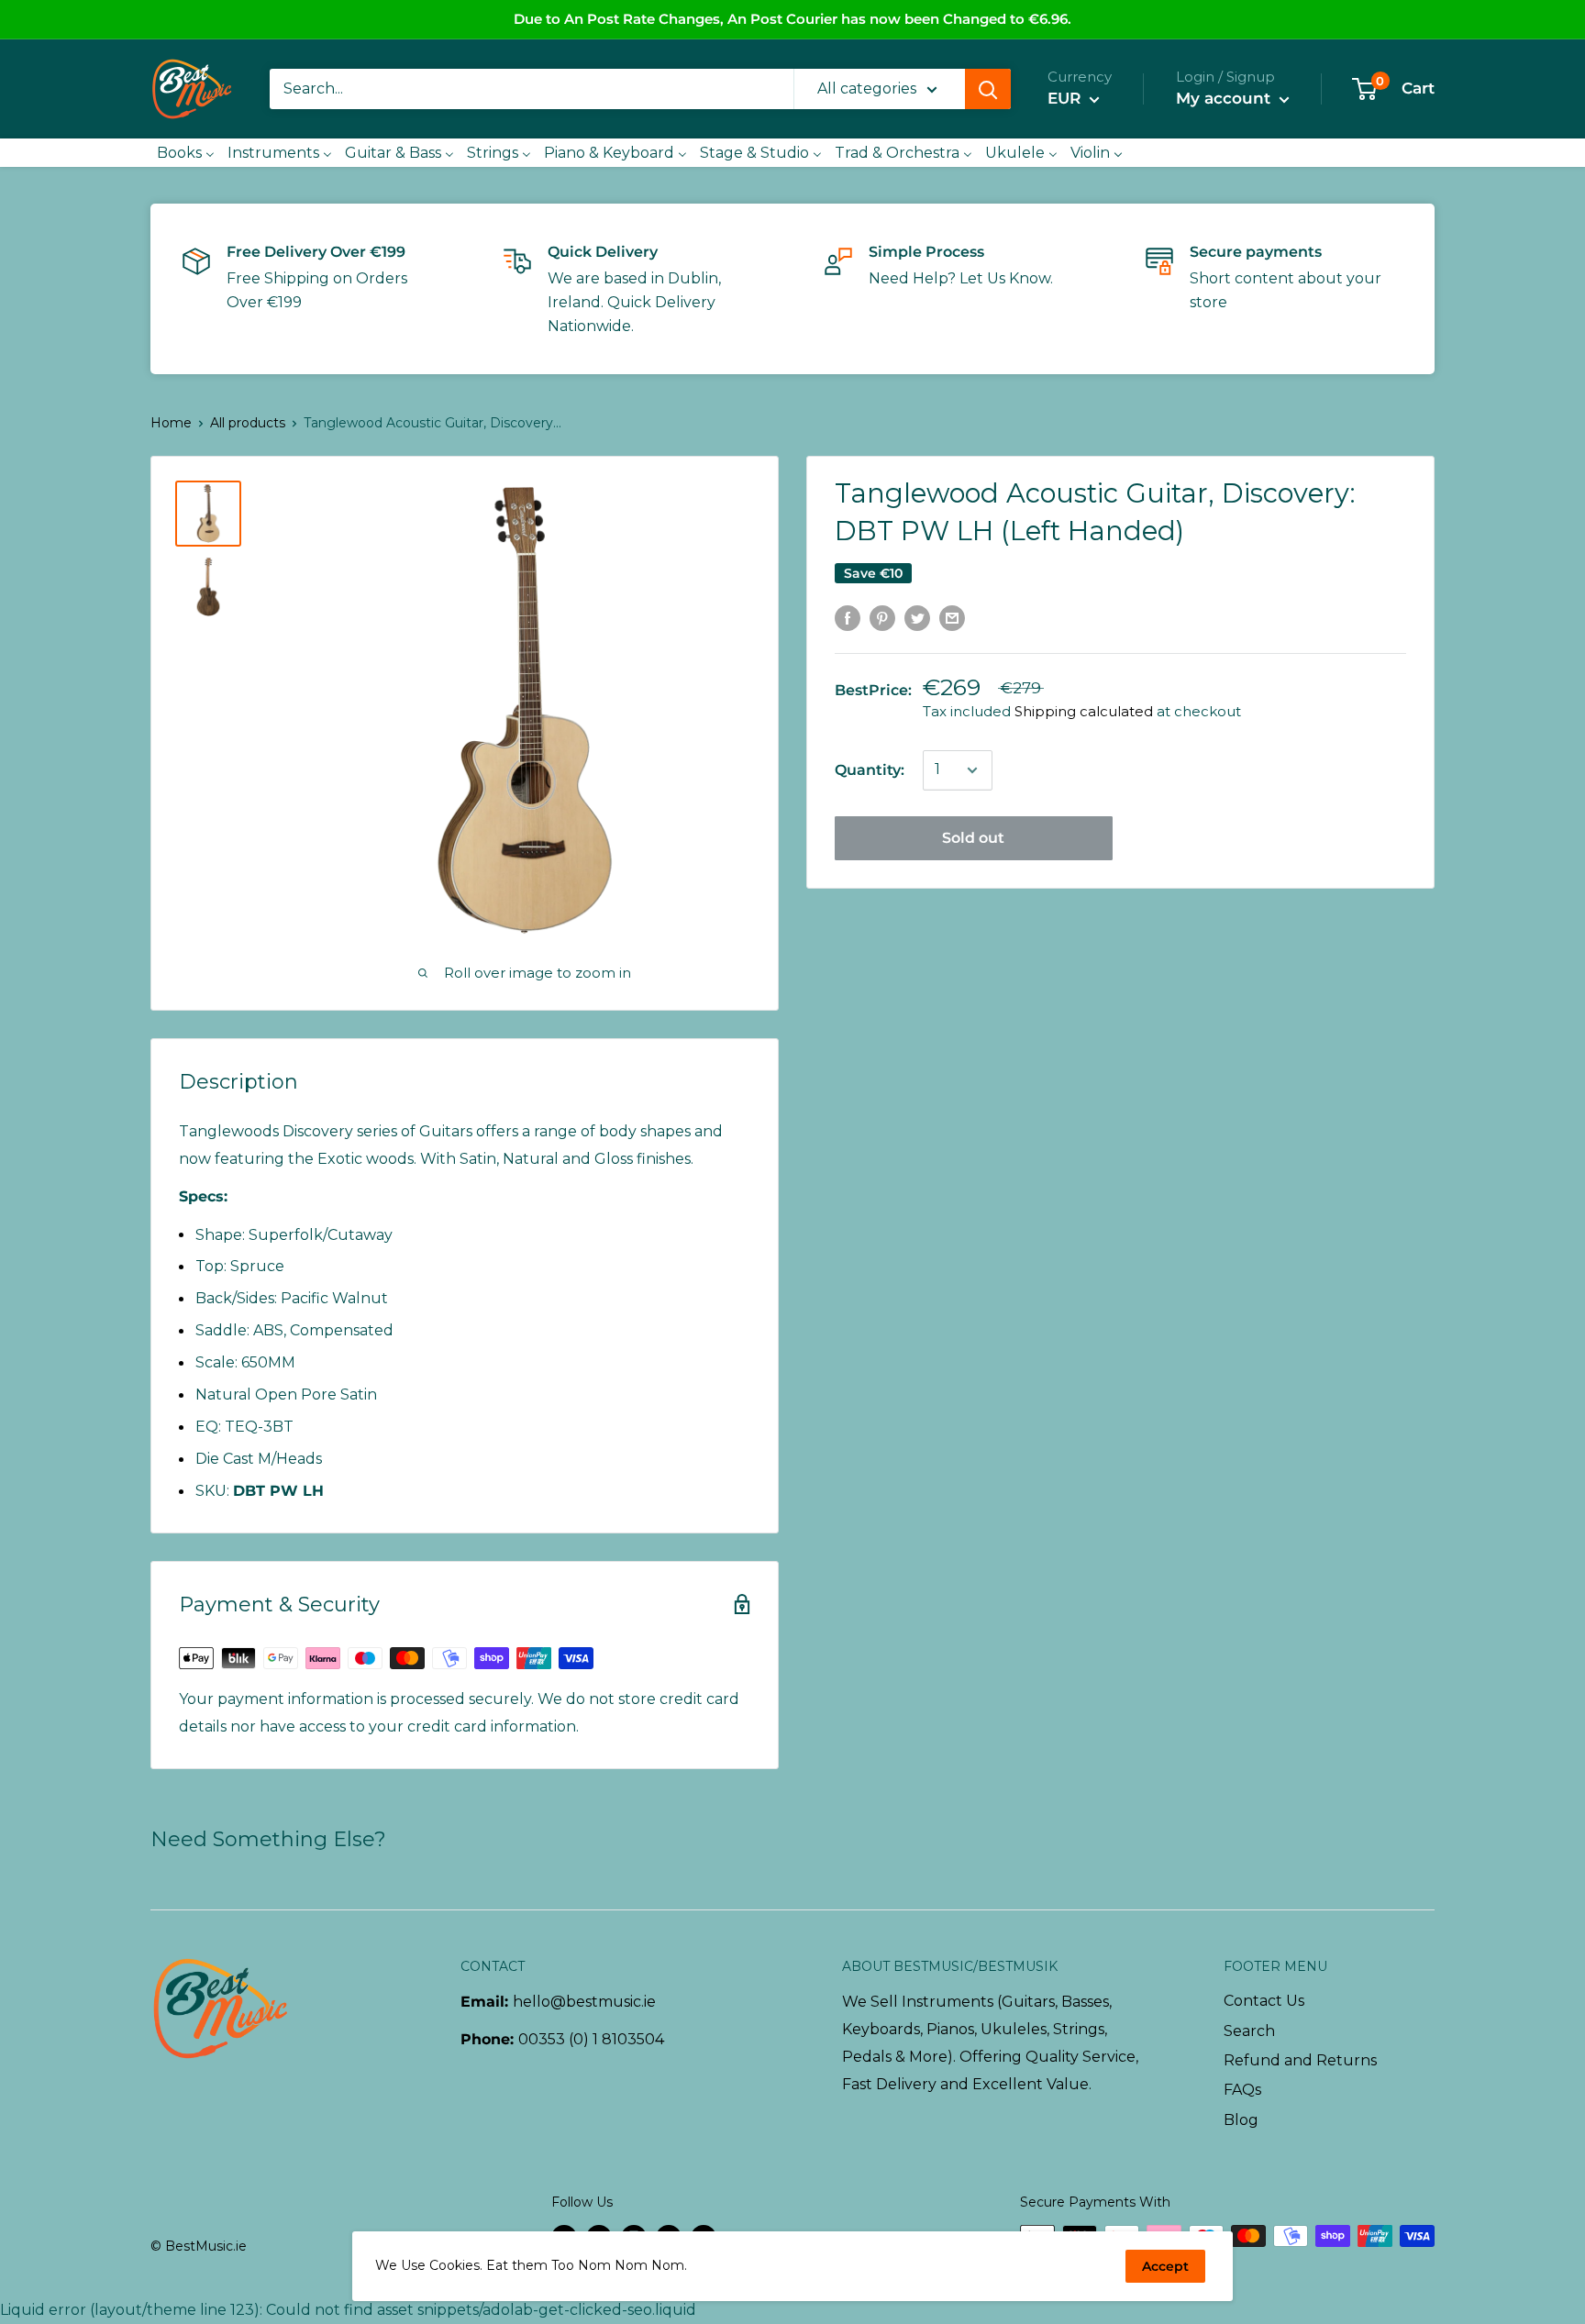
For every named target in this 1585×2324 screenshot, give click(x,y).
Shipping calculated (1084, 711)
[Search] (988, 89)
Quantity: (870, 770)
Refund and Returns (1300, 2060)
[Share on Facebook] (848, 617)
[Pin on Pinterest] (882, 617)
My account (1225, 98)
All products (248, 423)
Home (171, 423)
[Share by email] (952, 617)
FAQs (1242, 2090)
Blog (1241, 2120)
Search (1249, 2031)
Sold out (973, 838)
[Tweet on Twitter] (917, 617)
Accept (1165, 2266)
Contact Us (1264, 2001)
